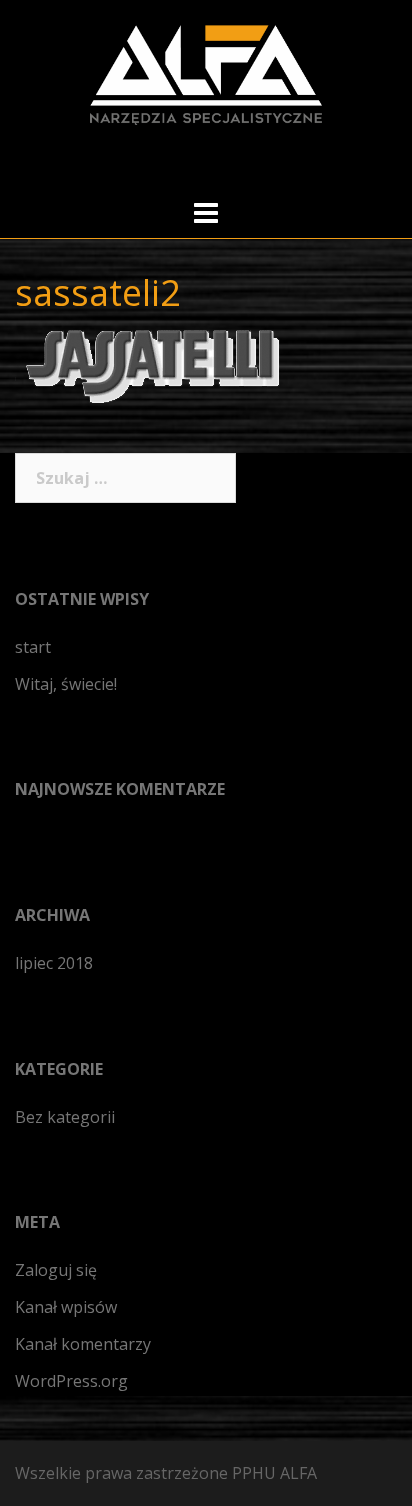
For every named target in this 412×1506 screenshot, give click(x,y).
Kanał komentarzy (83, 1344)
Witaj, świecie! (66, 684)
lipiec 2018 (54, 963)
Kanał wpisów (66, 1307)
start (33, 647)
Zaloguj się (56, 1270)
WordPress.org (71, 1381)
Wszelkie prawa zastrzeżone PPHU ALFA (166, 1473)
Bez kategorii (65, 1117)
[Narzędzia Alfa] (205, 73)
